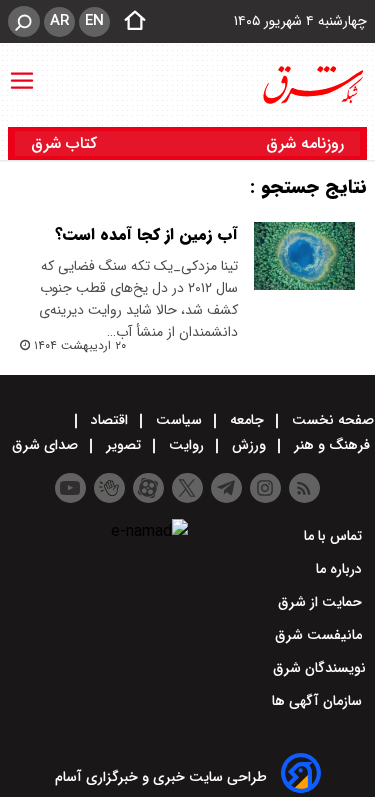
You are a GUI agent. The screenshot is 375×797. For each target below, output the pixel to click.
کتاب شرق (66, 143)
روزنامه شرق (305, 143)
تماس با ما (335, 536)
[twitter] (187, 488)
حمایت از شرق (322, 602)
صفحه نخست (331, 420)
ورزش (249, 445)
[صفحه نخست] (129, 22)
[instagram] (265, 488)
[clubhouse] (109, 488)
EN (94, 21)
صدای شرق (47, 445)
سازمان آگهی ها (319, 701)
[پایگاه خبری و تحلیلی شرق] (312, 85)
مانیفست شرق (320, 635)
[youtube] (70, 488)
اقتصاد (109, 420)
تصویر (123, 445)
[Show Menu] (22, 71)
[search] (24, 21)
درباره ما (341, 569)
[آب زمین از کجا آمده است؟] (304, 256)
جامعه (247, 420)
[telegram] (226, 488)
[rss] (304, 488)
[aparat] (148, 488)
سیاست (179, 420)
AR (59, 21)
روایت (186, 445)
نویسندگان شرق (319, 668)
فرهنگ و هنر (332, 445)
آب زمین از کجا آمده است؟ (146, 234)
